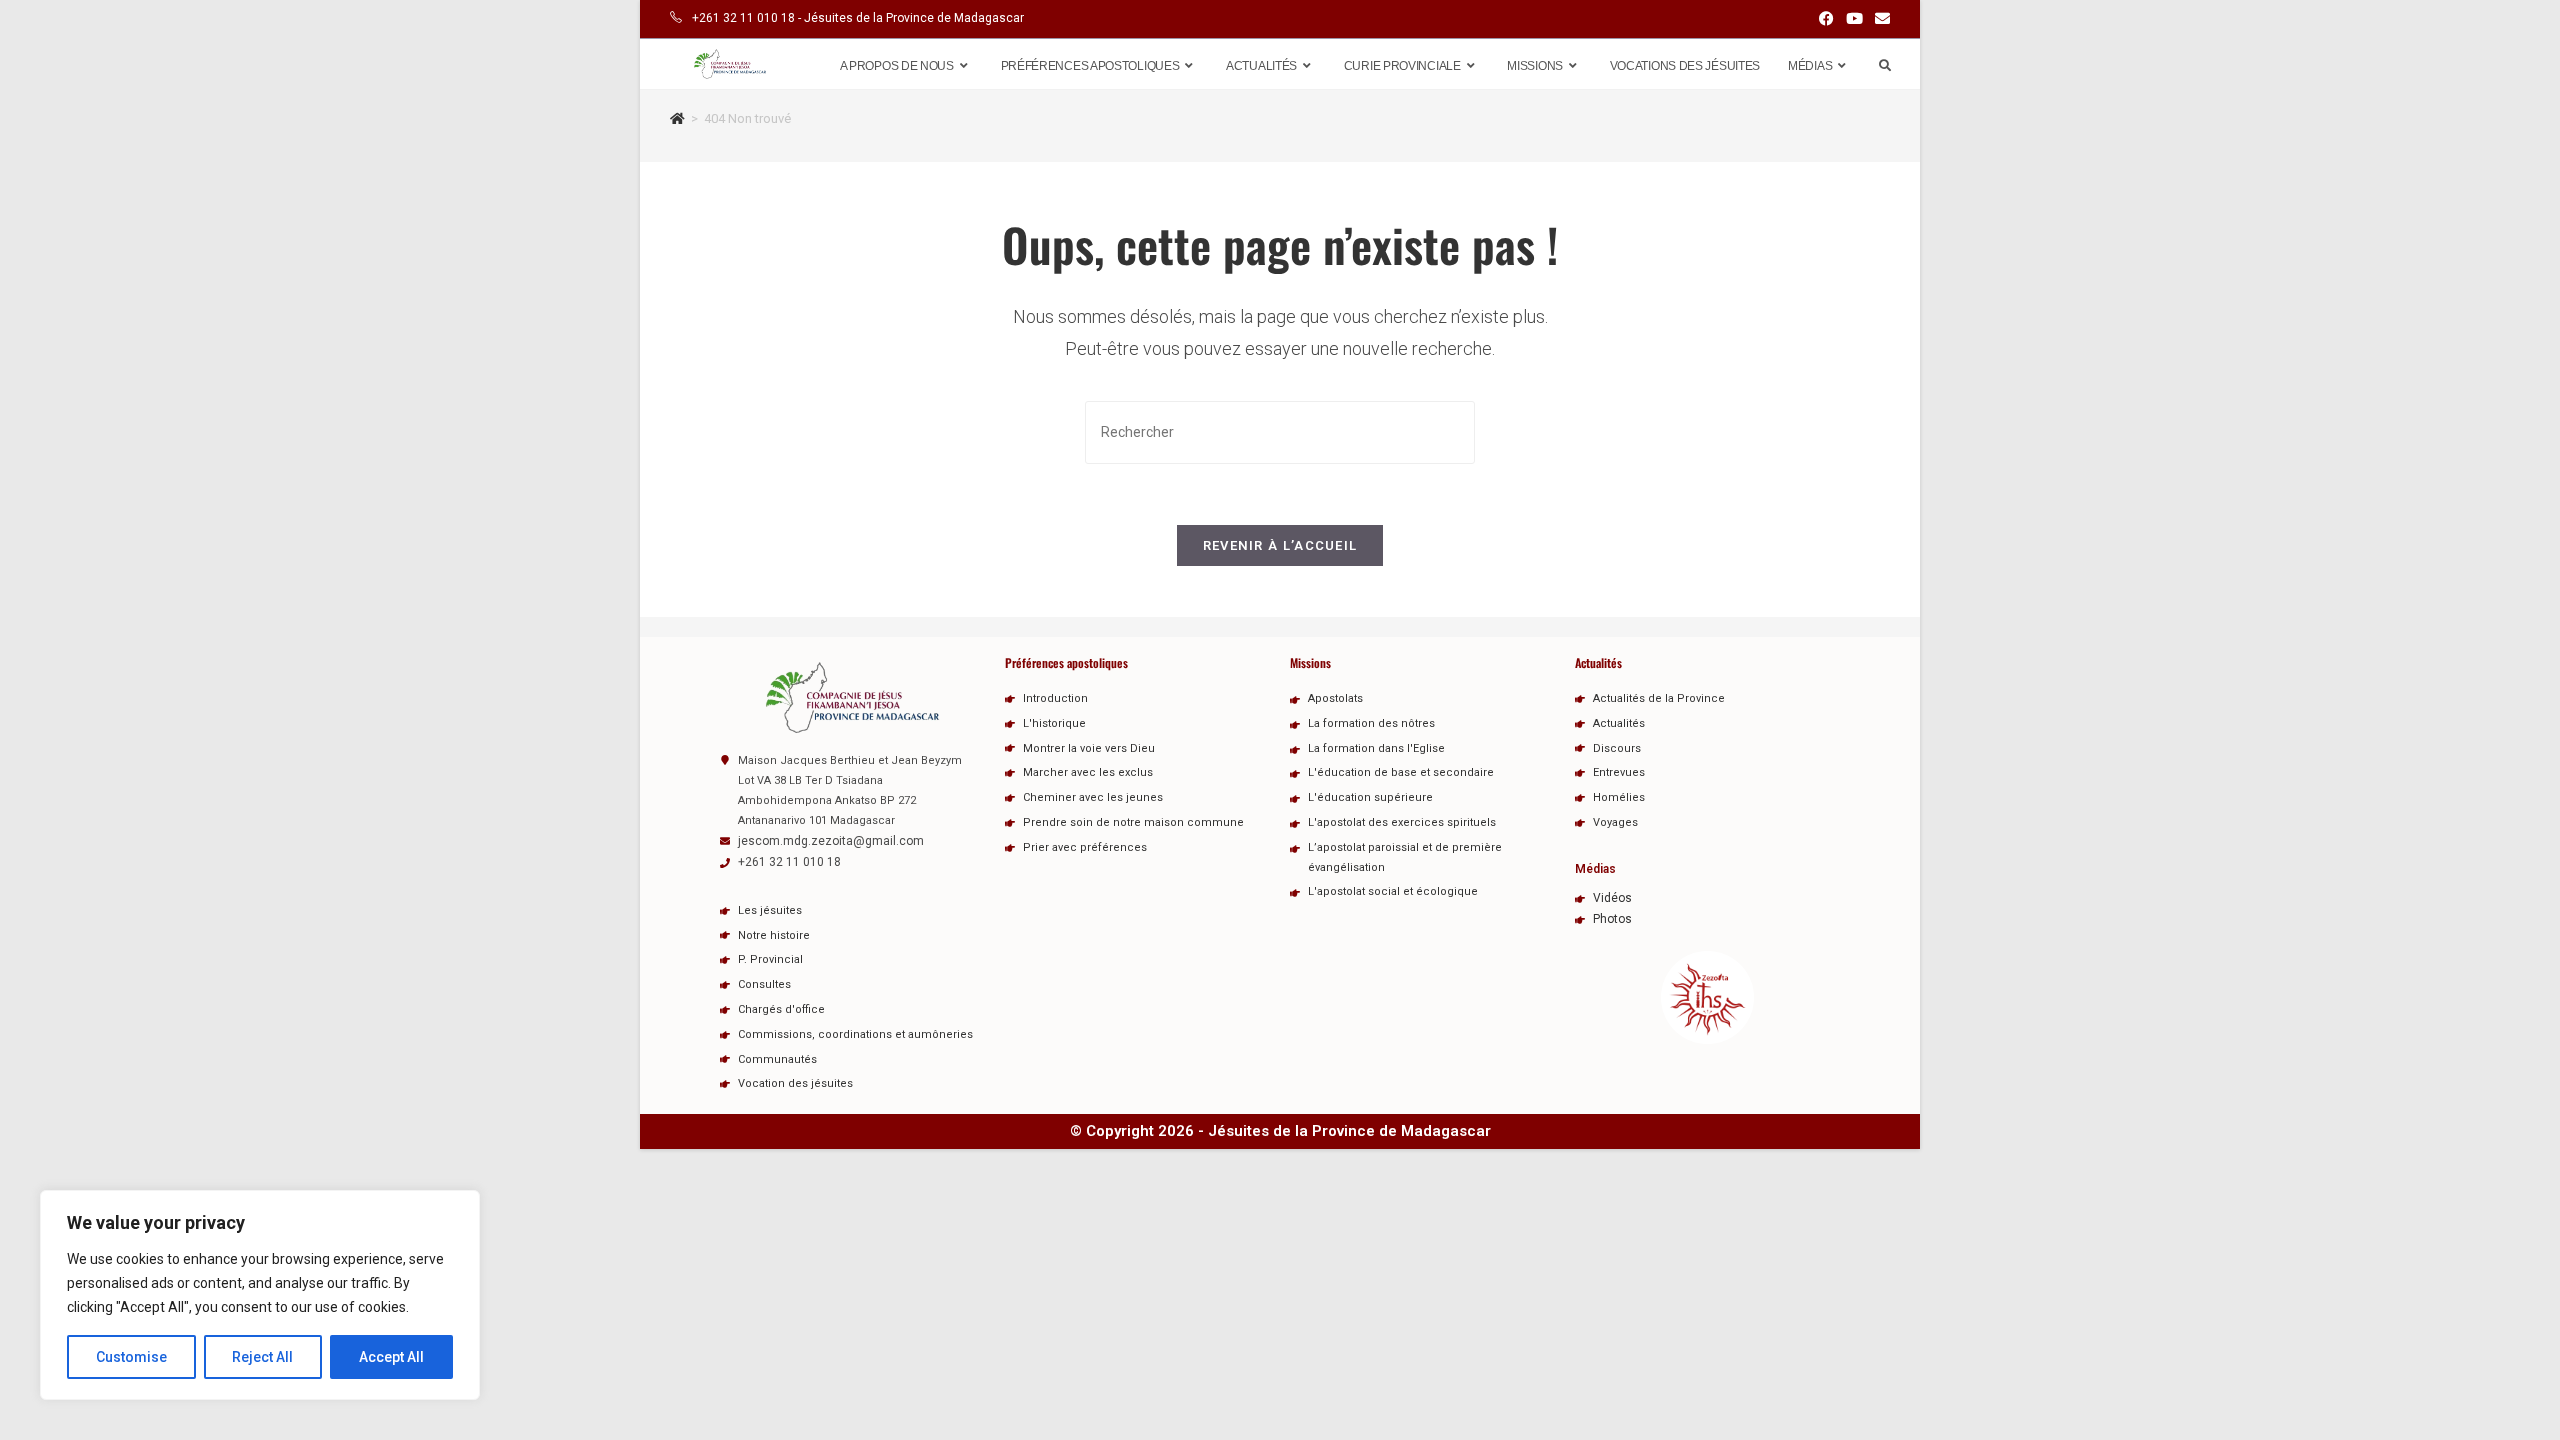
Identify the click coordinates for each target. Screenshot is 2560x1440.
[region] (260, 1295)
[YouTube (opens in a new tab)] (1854, 19)
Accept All (391, 1357)
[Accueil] (677, 118)
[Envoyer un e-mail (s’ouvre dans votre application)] (1879, 19)
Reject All (262, 1357)
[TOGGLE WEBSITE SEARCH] (1885, 66)
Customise (131, 1357)
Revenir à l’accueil (1280, 545)
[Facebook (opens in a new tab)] (1826, 19)
